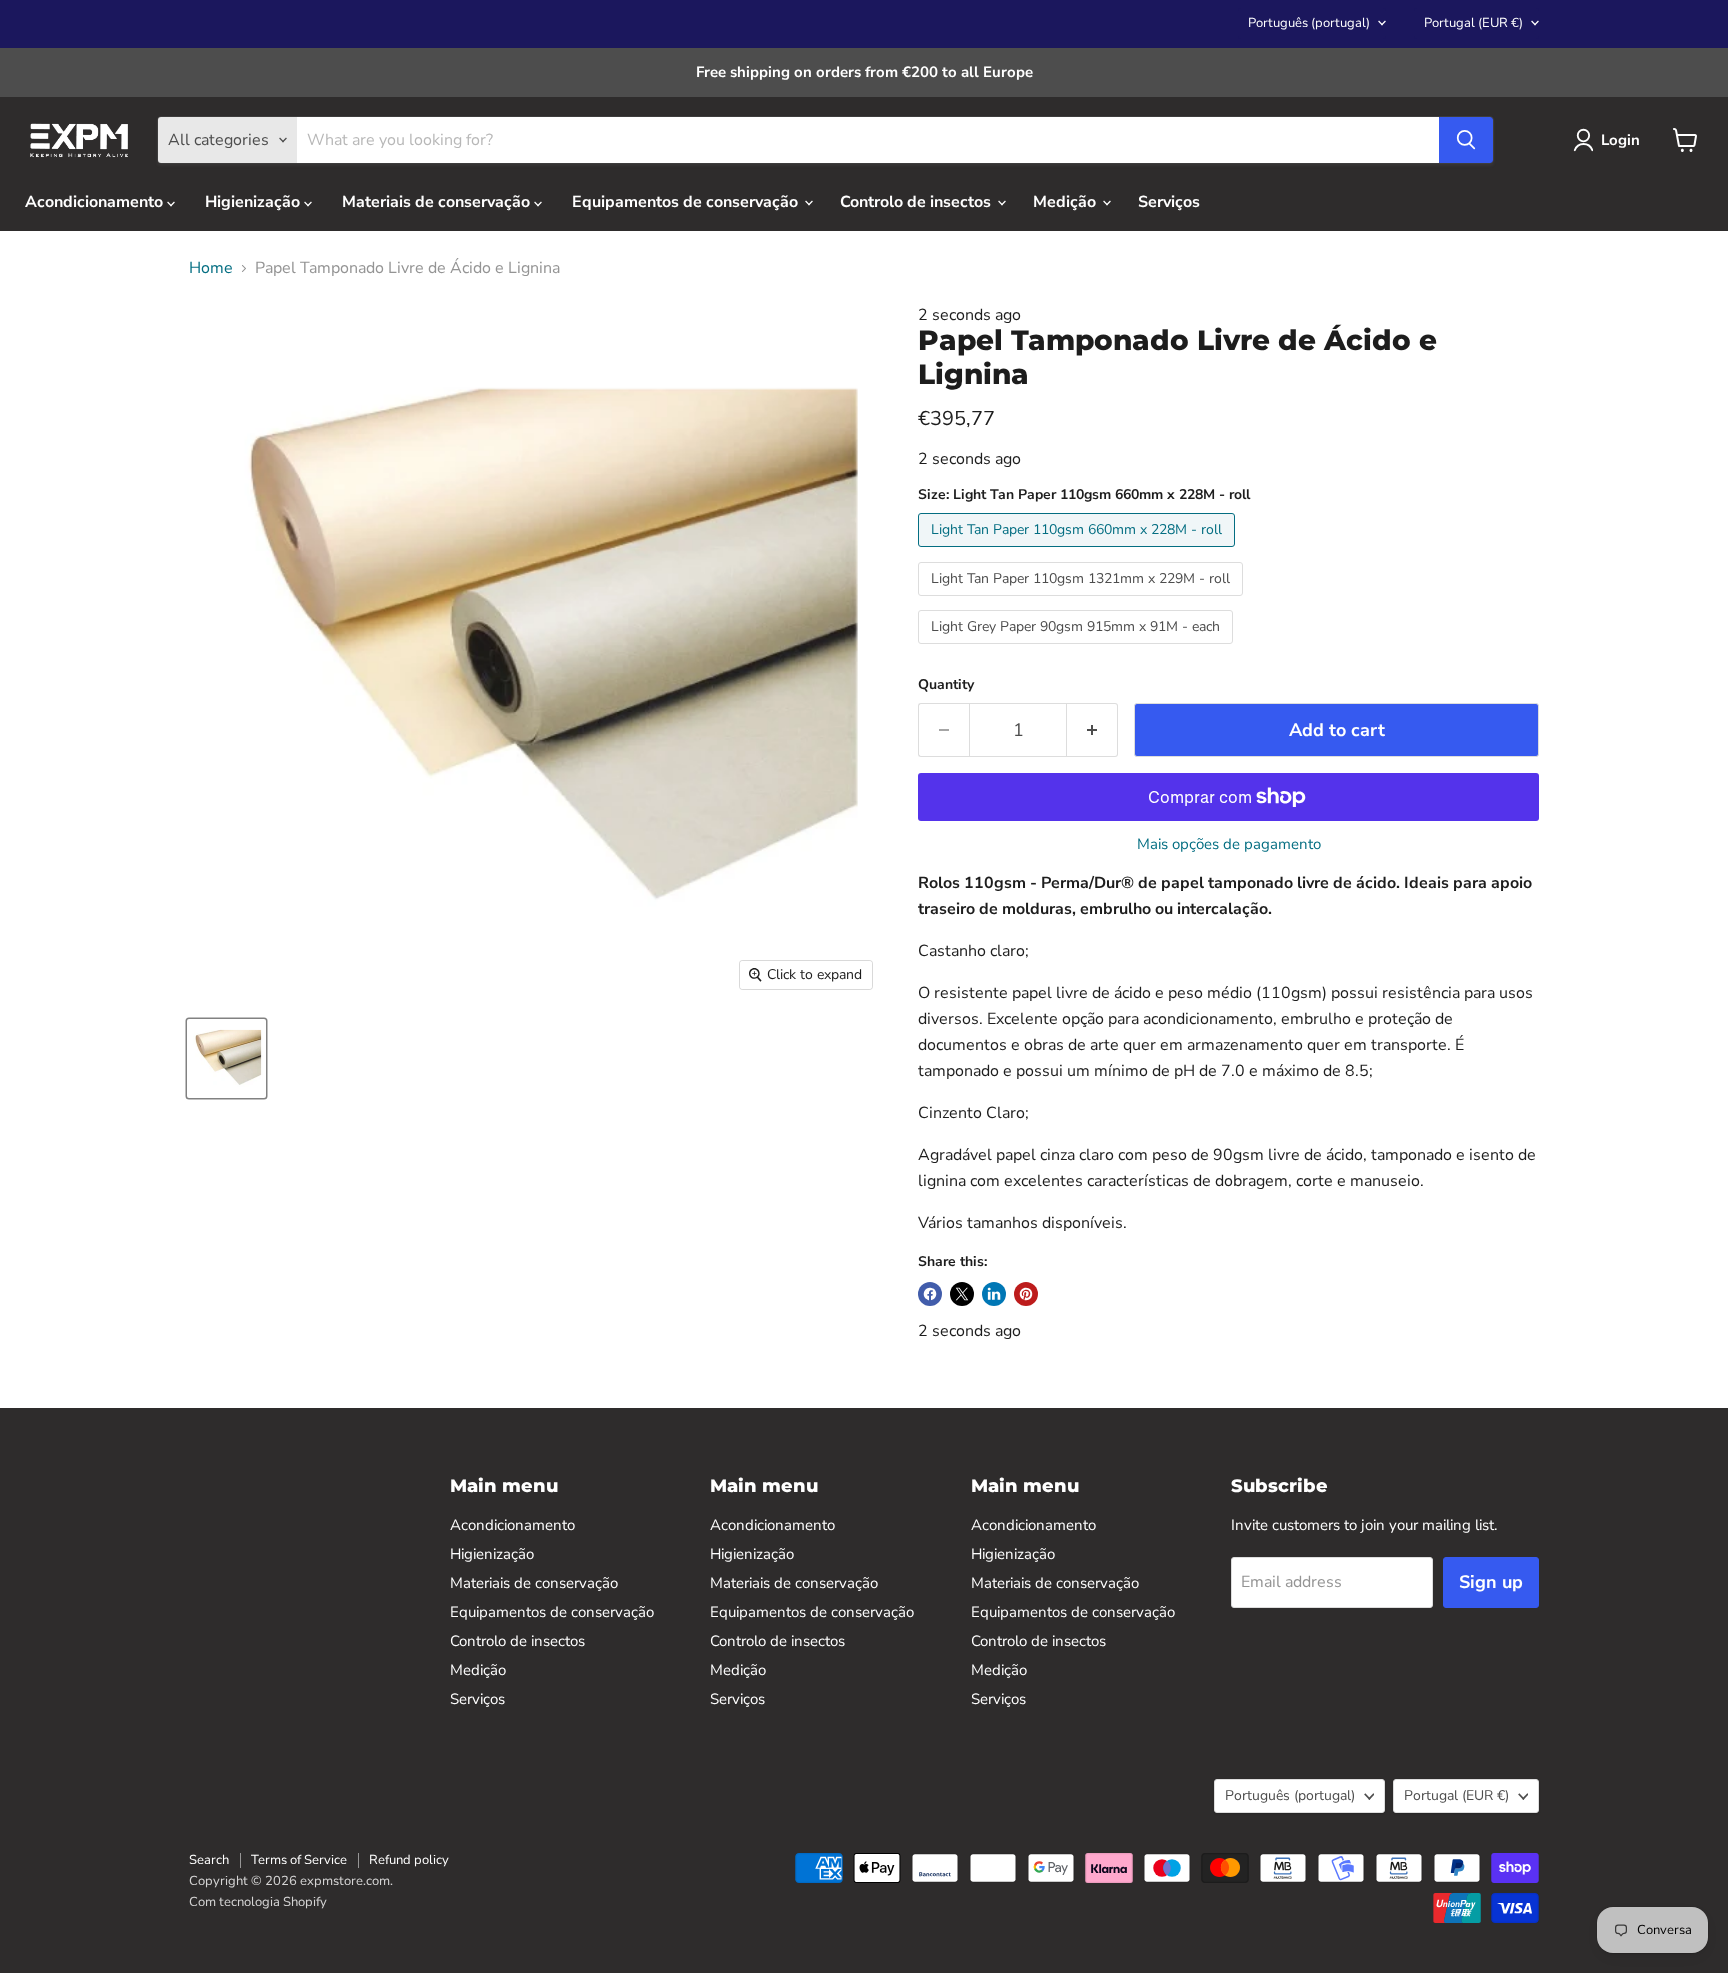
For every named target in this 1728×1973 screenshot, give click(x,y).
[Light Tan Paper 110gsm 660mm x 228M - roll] (1079, 552)
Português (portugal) (1309, 23)
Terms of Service (299, 1860)
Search (209, 1860)
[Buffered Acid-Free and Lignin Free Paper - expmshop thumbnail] (226, 1058)
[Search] (1466, 140)
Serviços (1169, 202)
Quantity (946, 685)
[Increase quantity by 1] (1092, 730)
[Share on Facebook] (930, 1294)
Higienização (254, 202)
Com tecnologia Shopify (258, 1902)
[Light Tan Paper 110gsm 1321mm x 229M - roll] (1083, 601)
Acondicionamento (96, 202)
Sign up (1491, 1582)
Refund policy (409, 1860)
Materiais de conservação (438, 202)
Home (211, 268)
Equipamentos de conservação (687, 202)
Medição (1066, 202)
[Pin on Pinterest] (1026, 1294)
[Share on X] (962, 1294)
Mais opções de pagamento (1229, 844)
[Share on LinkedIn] (994, 1294)
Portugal (1473, 23)
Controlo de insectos (917, 202)
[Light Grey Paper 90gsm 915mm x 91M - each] (1078, 649)
